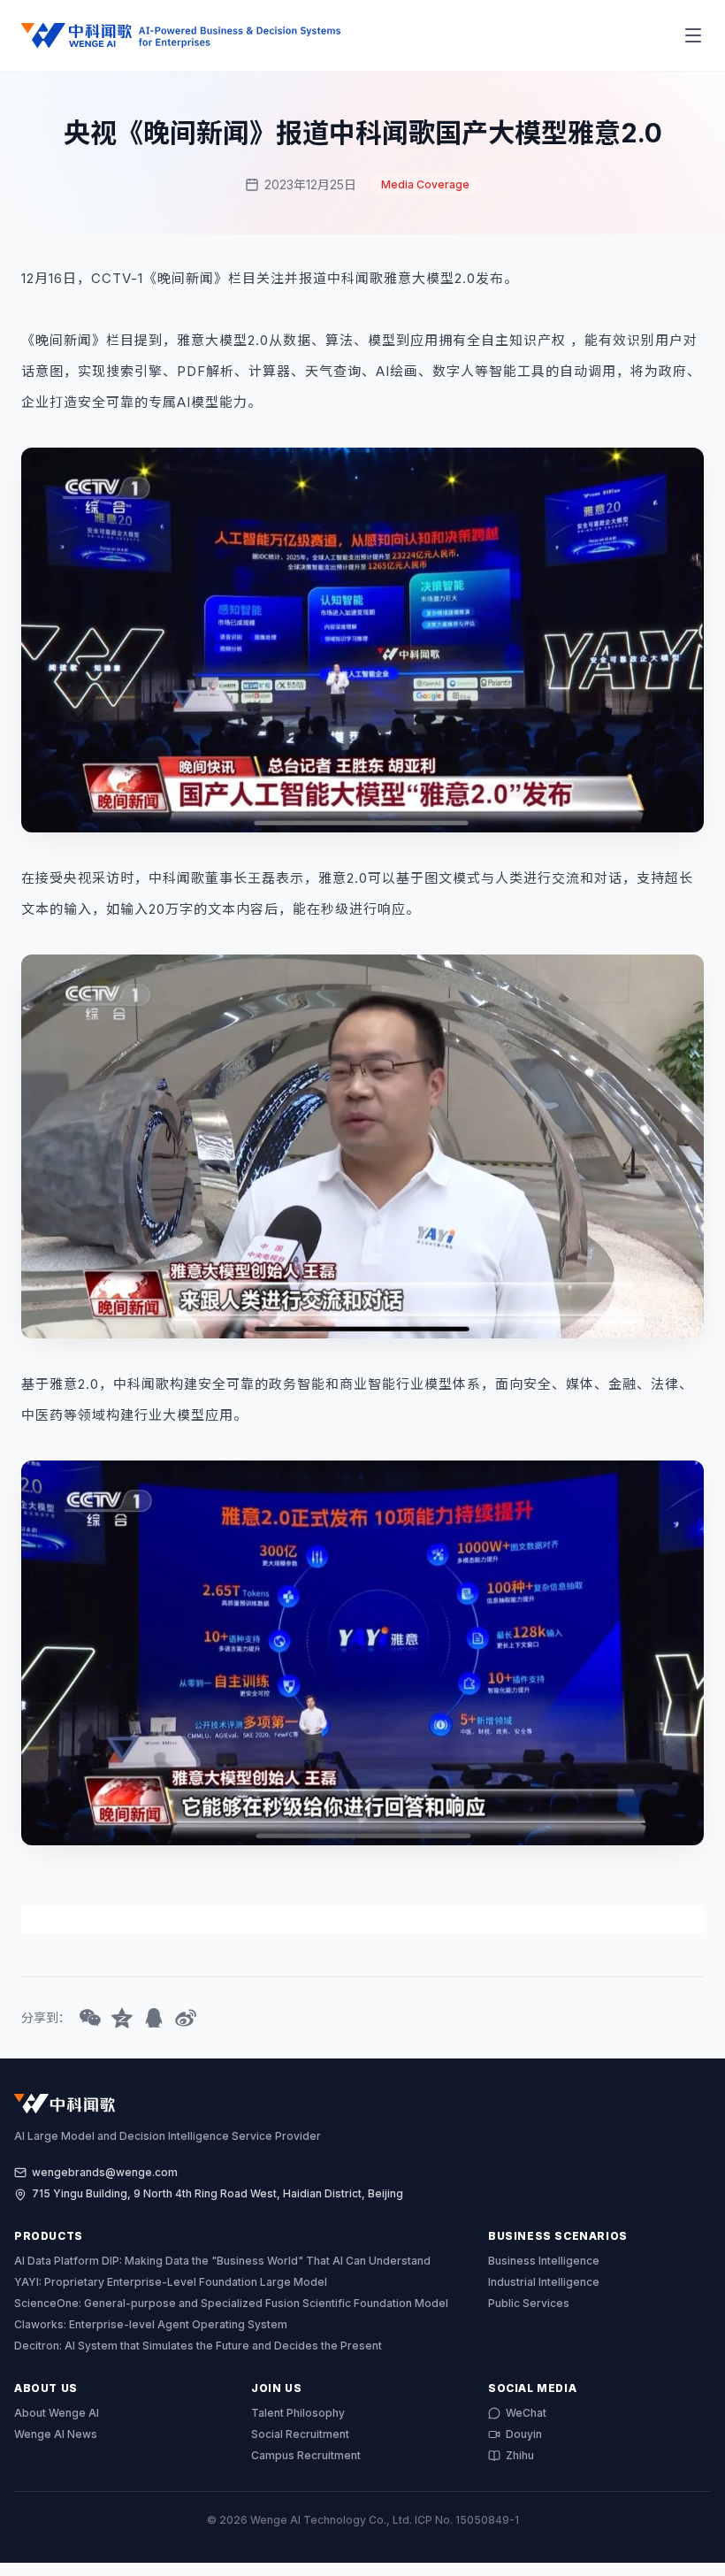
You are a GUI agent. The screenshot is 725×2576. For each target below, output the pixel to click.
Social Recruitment (300, 2434)
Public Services (529, 2303)
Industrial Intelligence (544, 2282)
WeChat (526, 2413)
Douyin (524, 2434)
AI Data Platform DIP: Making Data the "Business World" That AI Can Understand (222, 2261)
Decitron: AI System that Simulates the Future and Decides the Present (198, 2346)
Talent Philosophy (298, 2413)
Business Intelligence (544, 2261)
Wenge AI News (56, 2434)
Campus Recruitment (306, 2455)
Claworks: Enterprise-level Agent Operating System (151, 2324)
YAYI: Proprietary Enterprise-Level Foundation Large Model (171, 2282)
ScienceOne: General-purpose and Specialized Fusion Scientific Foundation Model (231, 2303)
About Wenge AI (57, 2413)
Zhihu (520, 2455)
